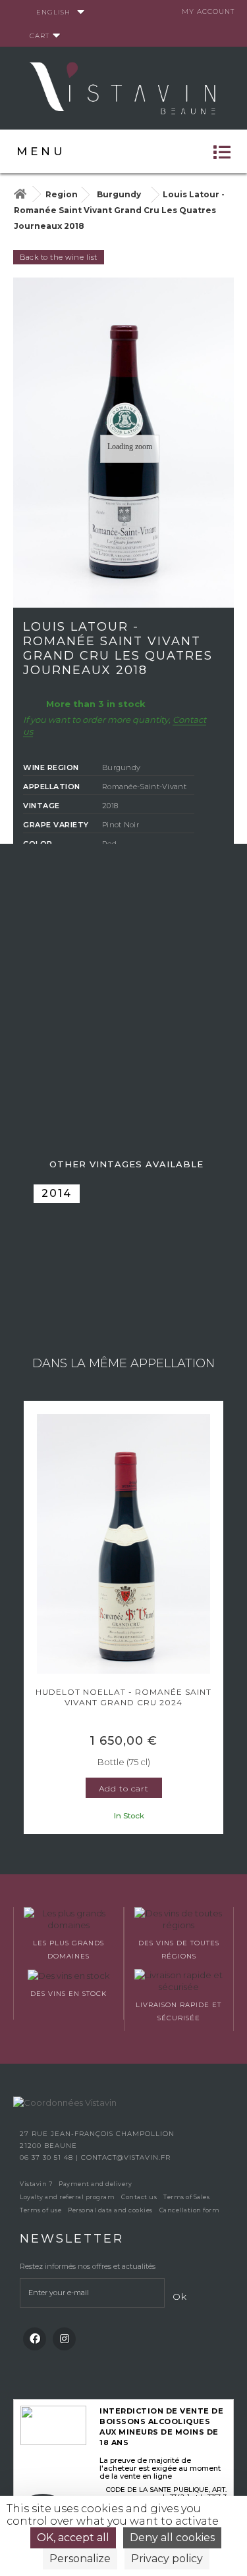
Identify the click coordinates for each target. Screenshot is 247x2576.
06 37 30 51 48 (48, 2157)
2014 (57, 1193)
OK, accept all (73, 2538)
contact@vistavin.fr (126, 2157)
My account (208, 12)
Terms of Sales (186, 2197)
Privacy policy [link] (167, 2559)
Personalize (80, 2559)
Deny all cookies (172, 2538)
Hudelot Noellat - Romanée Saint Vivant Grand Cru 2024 (123, 1697)
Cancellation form (190, 2210)
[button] (30, 1619)
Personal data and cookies (110, 2210)
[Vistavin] (124, 87)
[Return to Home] (20, 194)
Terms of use (41, 2210)
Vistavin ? (36, 2184)
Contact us (139, 2197)
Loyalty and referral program (67, 2197)
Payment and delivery (95, 2184)
